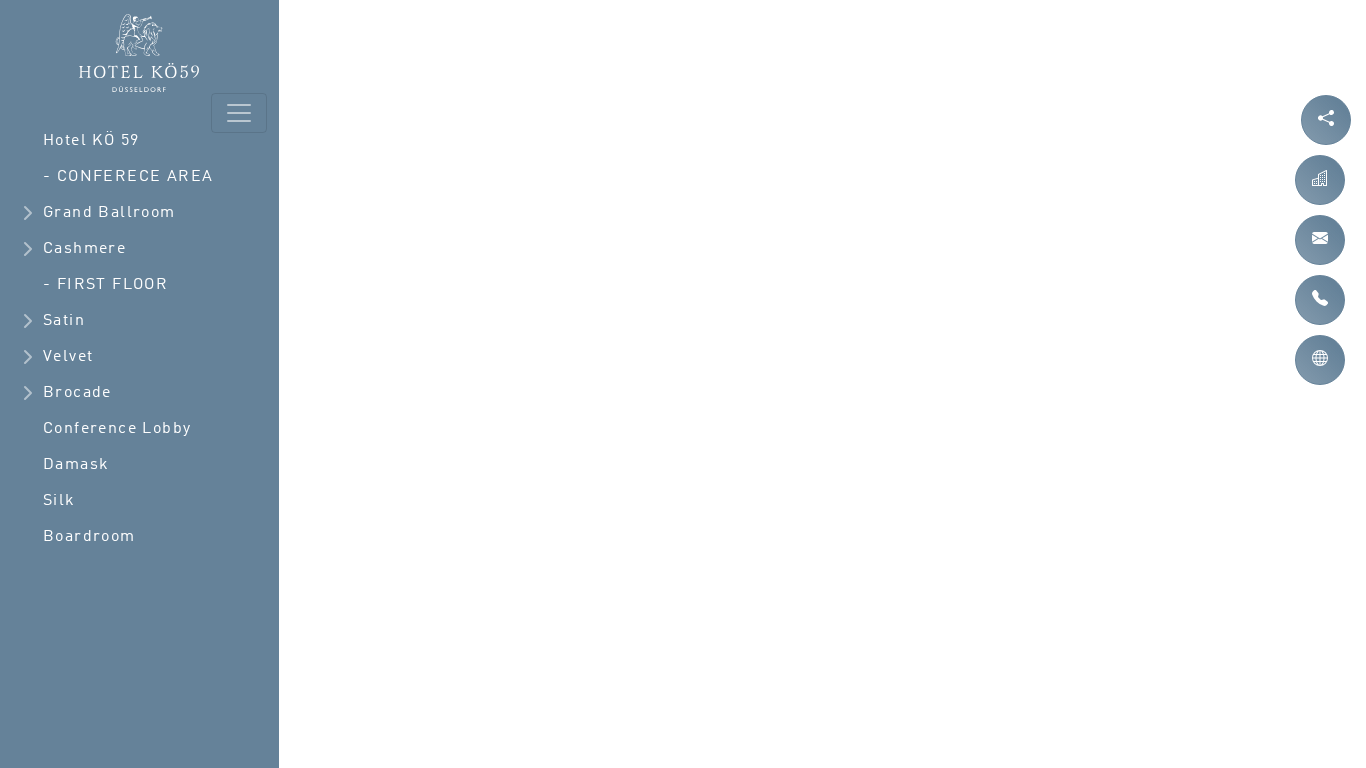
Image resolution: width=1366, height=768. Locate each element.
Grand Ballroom (109, 213)
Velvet (68, 357)
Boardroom (89, 537)
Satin (64, 321)
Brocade (77, 393)
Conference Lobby (117, 429)
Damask (76, 465)
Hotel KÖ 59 (91, 141)
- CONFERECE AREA (128, 177)
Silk (59, 501)
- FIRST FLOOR (105, 285)
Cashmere (84, 249)
